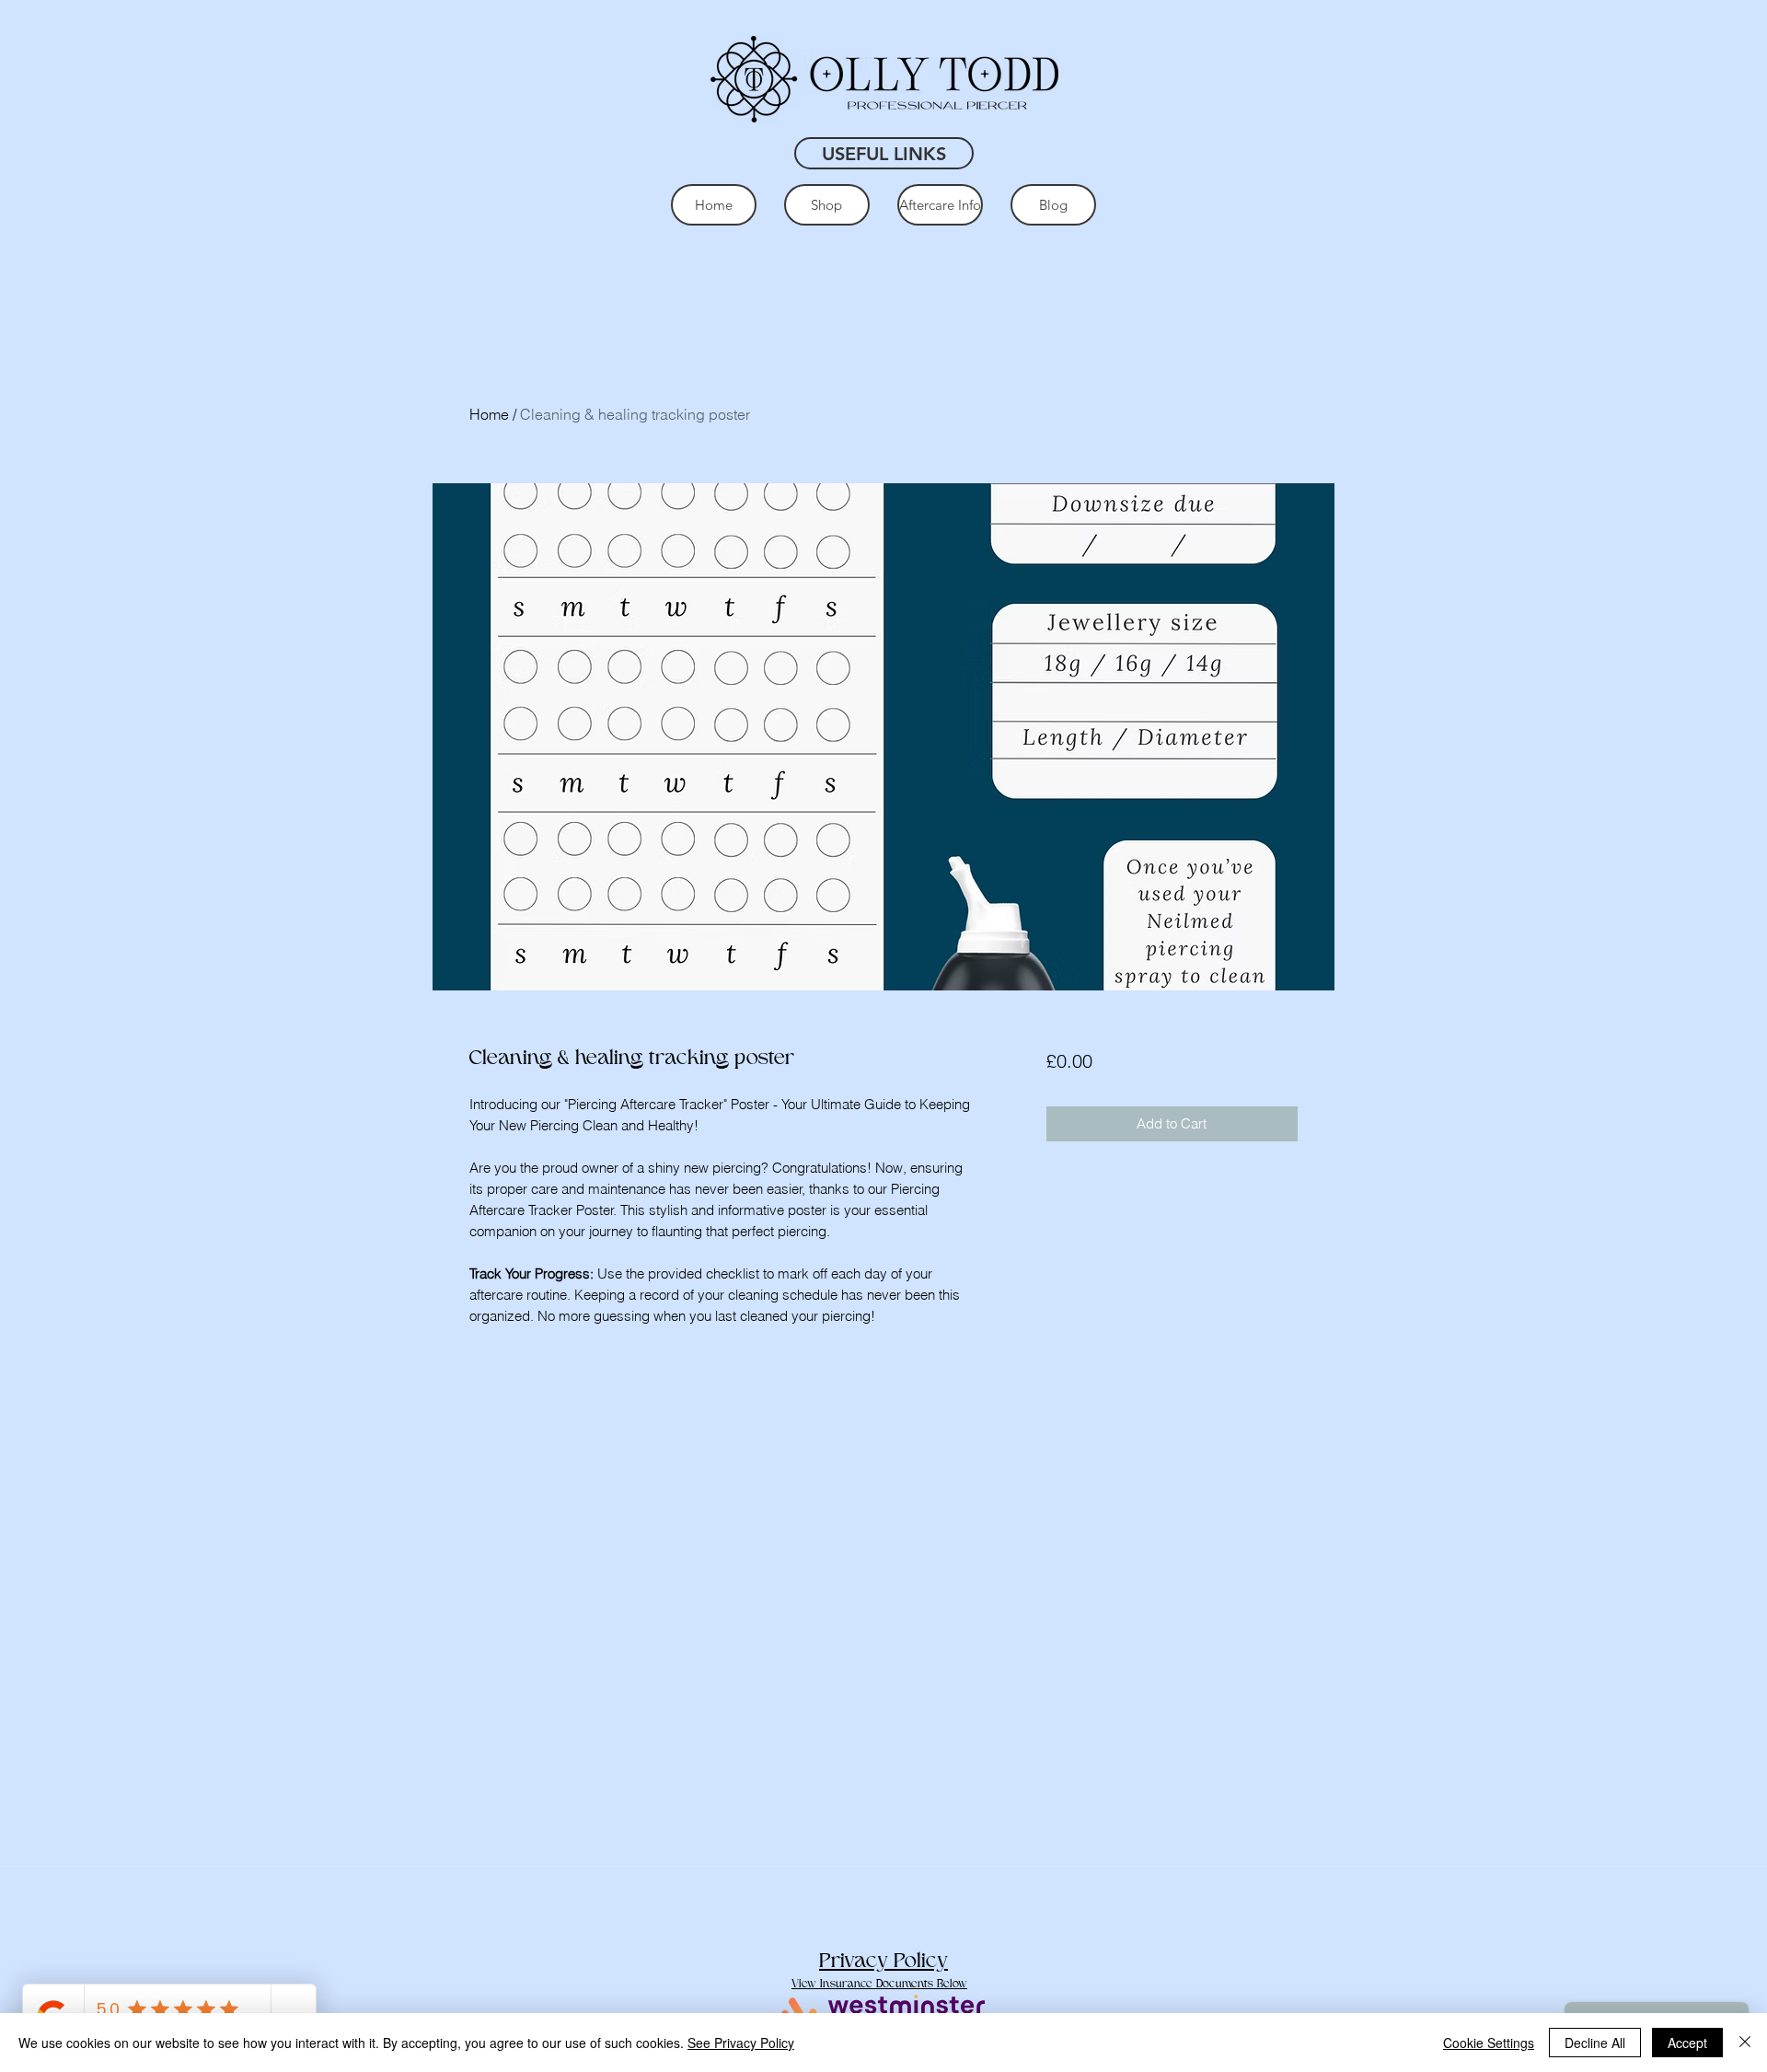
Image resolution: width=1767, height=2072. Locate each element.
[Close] (1745, 2043)
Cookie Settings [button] (1489, 2043)
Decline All (1595, 2043)
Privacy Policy (883, 1961)
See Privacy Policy (741, 2043)
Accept (1687, 2043)
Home (489, 414)
